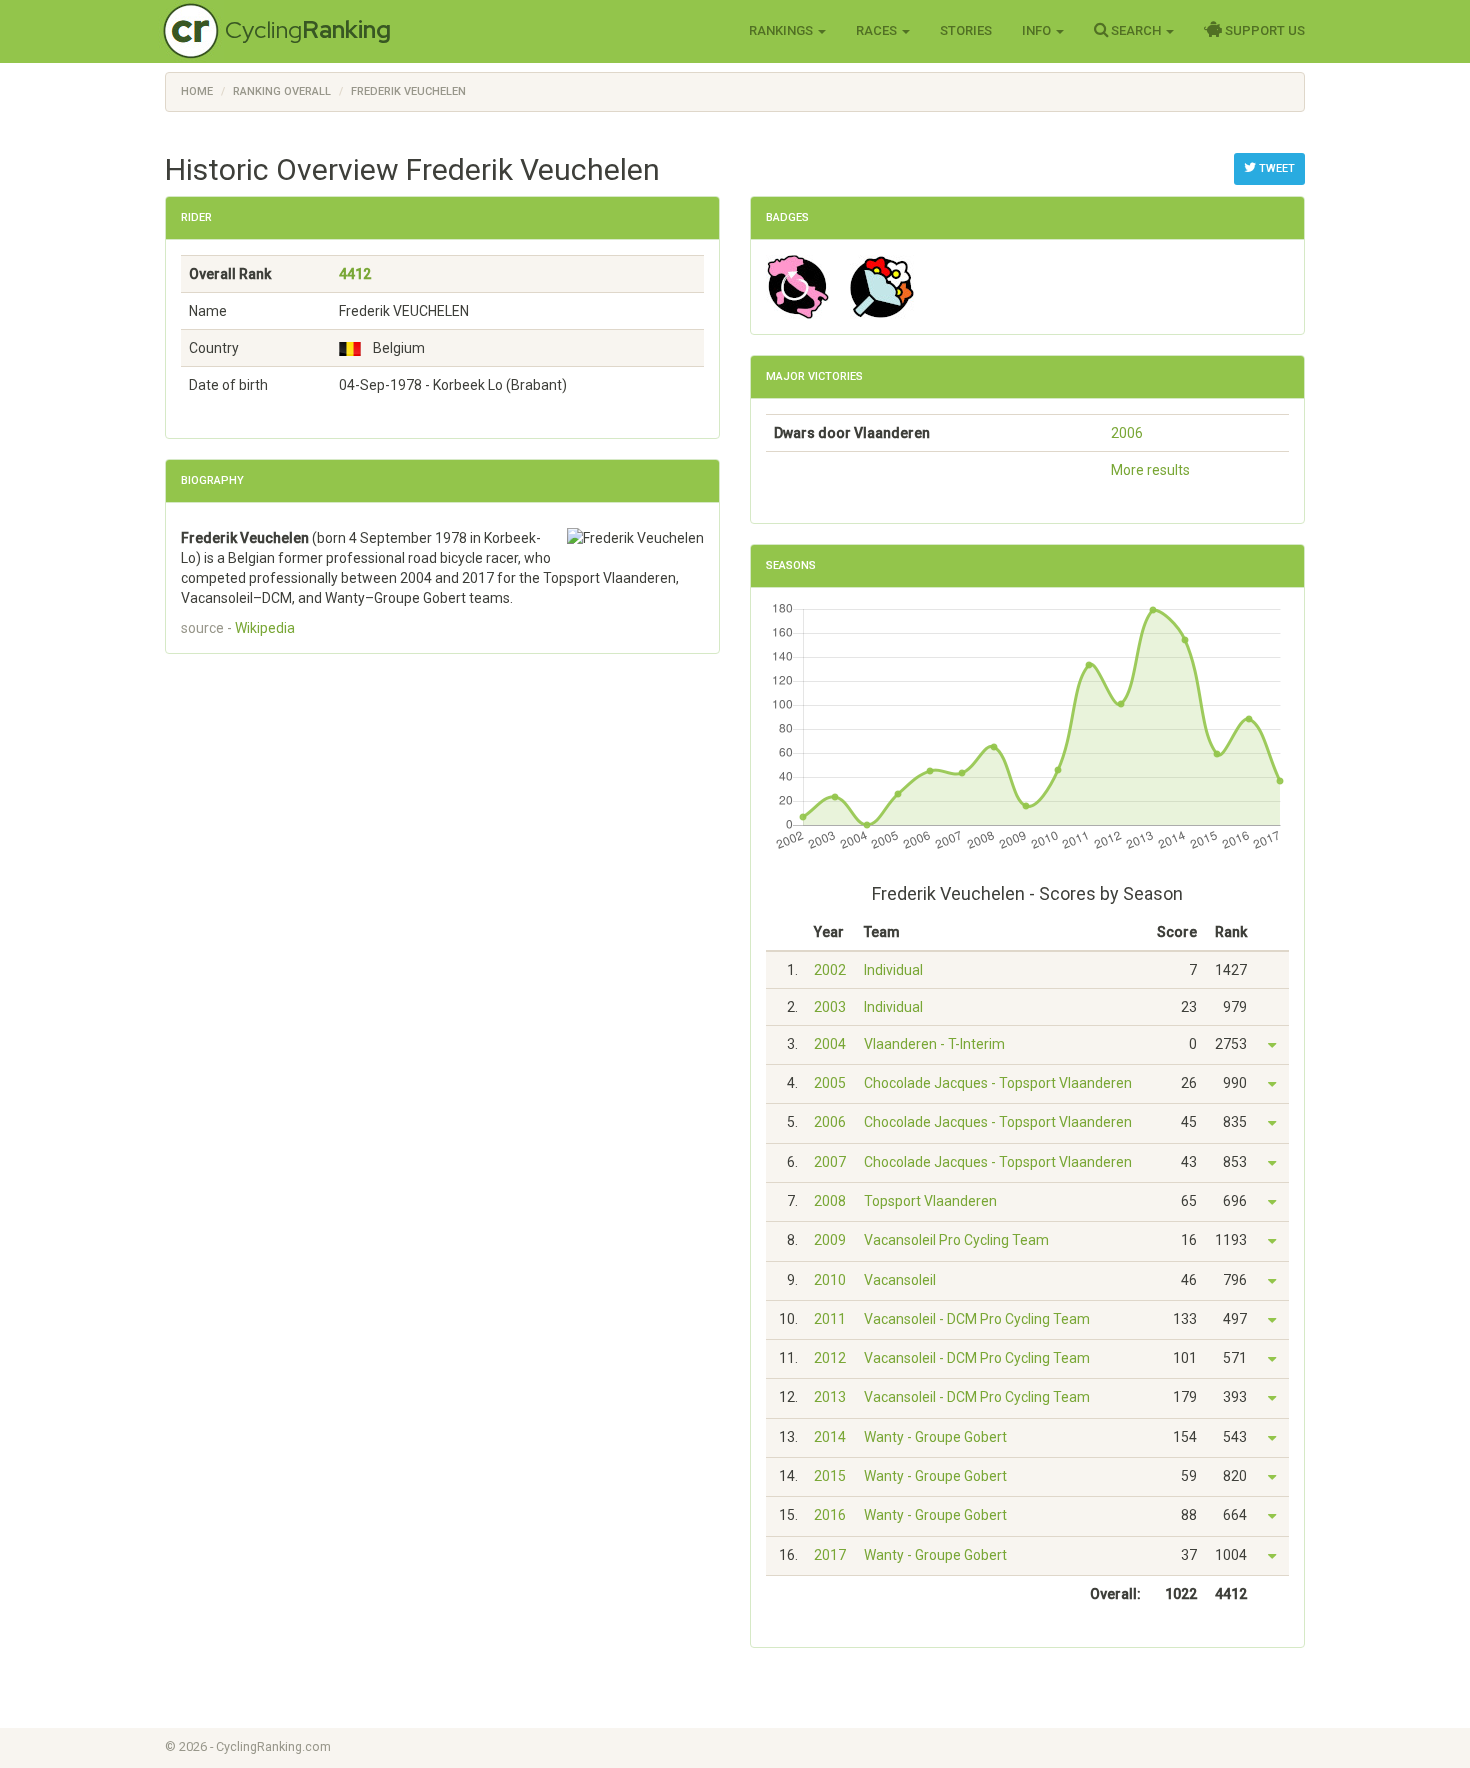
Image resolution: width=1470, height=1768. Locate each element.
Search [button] (1136, 30)
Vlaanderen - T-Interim (934, 1044)
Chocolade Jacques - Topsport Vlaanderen (998, 1083)
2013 (830, 1397)
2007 (830, 1162)
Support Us (1263, 30)
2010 (830, 1280)
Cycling (308, 29)
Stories (966, 30)
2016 (830, 1515)
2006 (1127, 433)
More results (1150, 470)
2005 (830, 1083)
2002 (830, 970)
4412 (355, 274)
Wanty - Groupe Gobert (935, 1437)
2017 (830, 1555)
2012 (830, 1358)
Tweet (1275, 168)
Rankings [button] (782, 30)
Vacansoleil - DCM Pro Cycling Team (977, 1319)
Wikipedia (265, 628)
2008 (830, 1201)
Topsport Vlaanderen (930, 1201)
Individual (893, 970)
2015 (830, 1476)
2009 (830, 1240)
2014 (830, 1437)
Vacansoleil (900, 1280)
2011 (830, 1319)
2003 (830, 1007)
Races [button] (878, 30)
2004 (830, 1044)
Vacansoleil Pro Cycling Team (956, 1240)
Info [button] (1038, 30)
